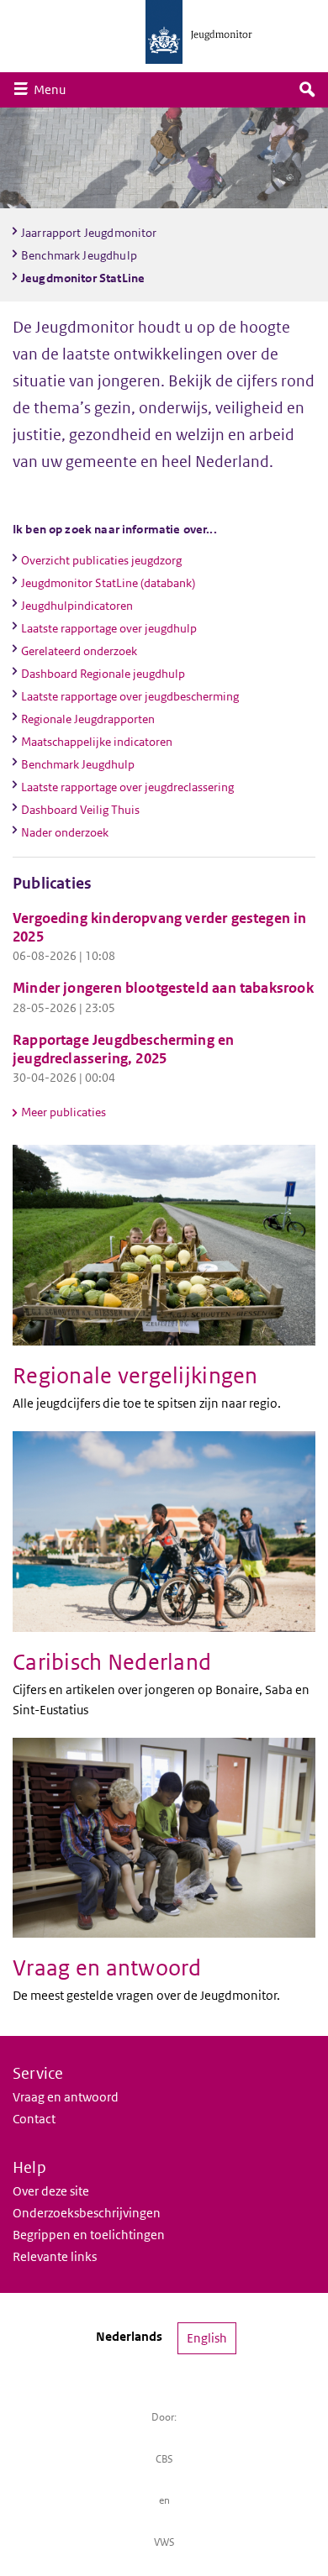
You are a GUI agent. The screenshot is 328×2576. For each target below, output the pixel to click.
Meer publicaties (63, 1112)
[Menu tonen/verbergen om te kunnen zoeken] (307, 90)
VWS (164, 2542)
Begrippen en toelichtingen (89, 2235)
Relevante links (55, 2256)
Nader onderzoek (65, 832)
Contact (34, 2119)
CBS (164, 2459)
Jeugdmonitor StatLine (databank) (108, 583)
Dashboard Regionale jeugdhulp (103, 674)
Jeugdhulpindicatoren (77, 606)
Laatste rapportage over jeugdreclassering (127, 787)
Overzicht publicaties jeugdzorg (101, 560)
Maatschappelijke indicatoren (97, 742)
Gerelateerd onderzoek (79, 651)
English (207, 2338)
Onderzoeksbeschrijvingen (87, 2213)
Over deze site (51, 2191)
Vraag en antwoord (66, 2097)
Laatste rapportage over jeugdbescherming (130, 696)
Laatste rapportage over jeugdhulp (109, 628)
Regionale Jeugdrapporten (88, 719)
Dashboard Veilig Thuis (80, 810)
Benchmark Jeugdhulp (78, 764)
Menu (54, 89)
